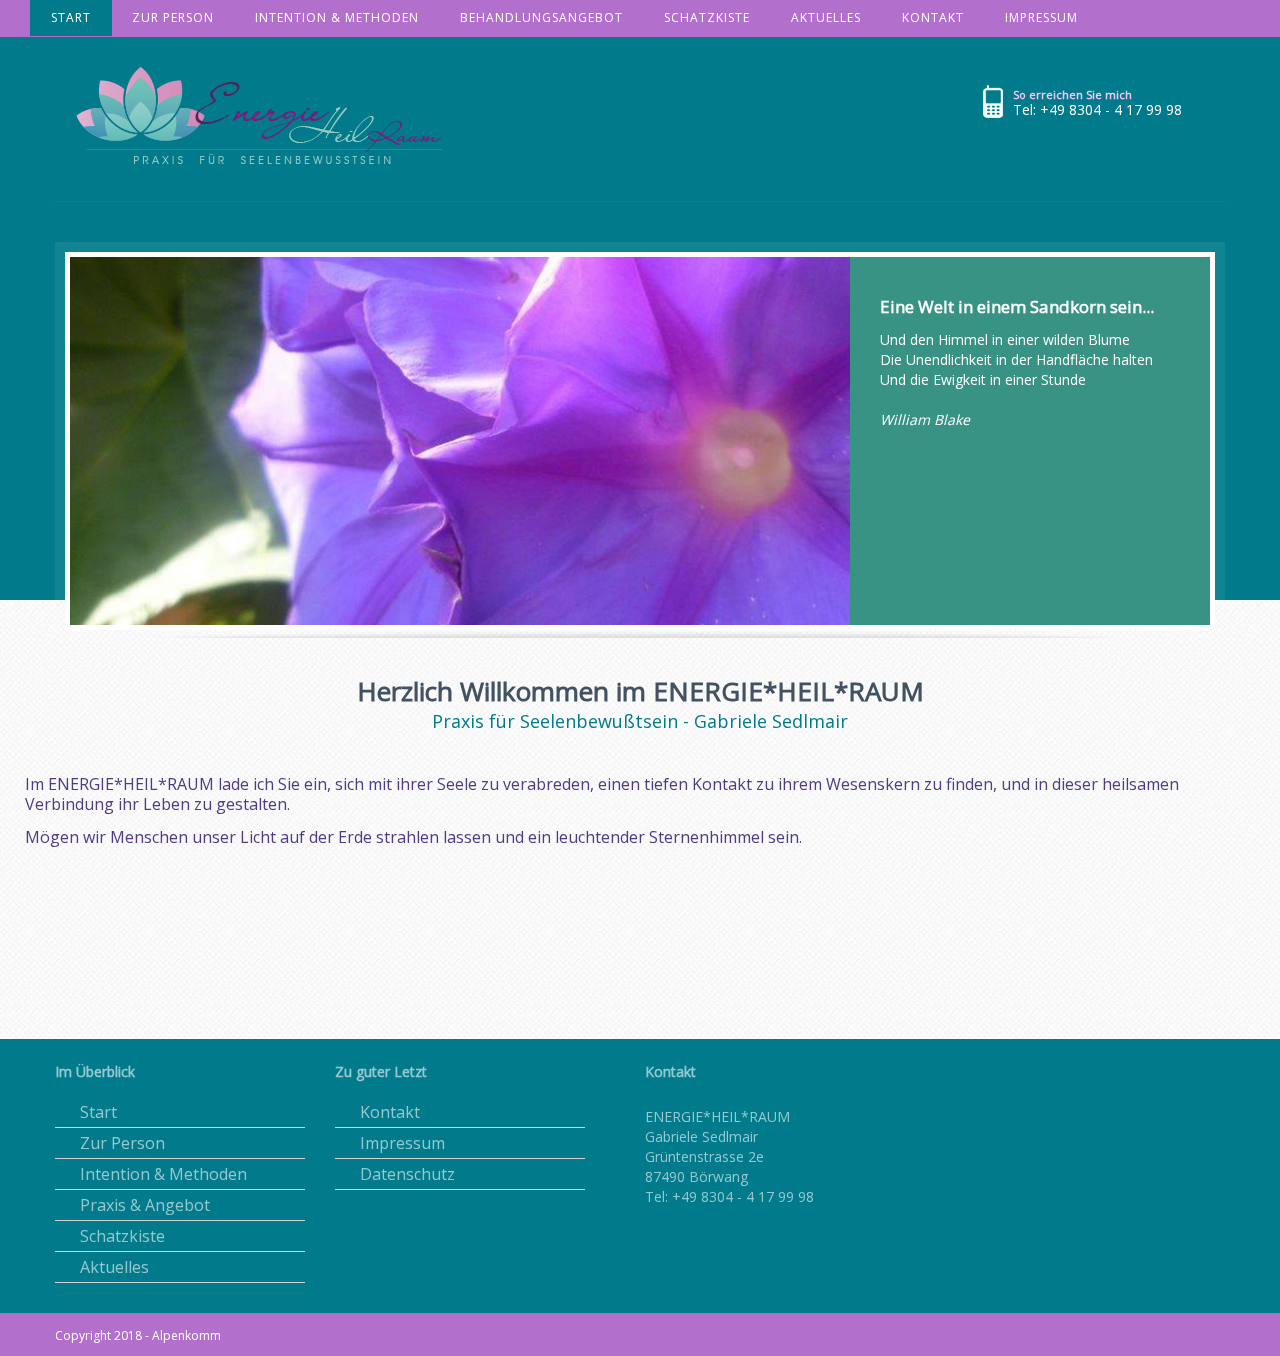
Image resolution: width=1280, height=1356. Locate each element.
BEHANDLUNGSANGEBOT (541, 17)
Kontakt (390, 1112)
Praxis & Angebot (145, 1205)
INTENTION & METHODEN (337, 17)
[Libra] (267, 123)
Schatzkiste (122, 1236)
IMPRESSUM (1041, 17)
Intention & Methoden (163, 1174)
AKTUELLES (826, 17)
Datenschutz (407, 1174)
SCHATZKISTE (707, 17)
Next (1246, 416)
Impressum (402, 1143)
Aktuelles (114, 1267)
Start (98, 1112)
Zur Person (122, 1143)
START (71, 17)
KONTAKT (933, 17)
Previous (34, 416)
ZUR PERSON (173, 17)
